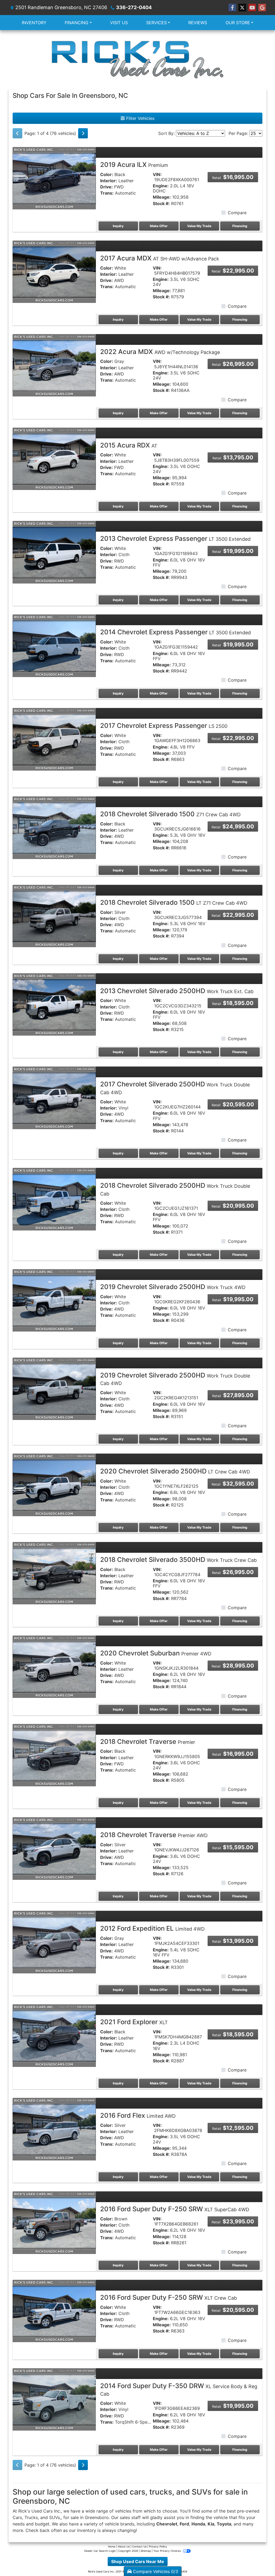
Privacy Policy (158, 2546)
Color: (107, 175)
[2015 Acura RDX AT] (54, 458)
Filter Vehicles (140, 118)
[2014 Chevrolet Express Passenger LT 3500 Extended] (54, 645)
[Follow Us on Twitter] (242, 8)
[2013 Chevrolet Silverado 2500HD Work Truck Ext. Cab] (54, 1004)
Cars (17, 2517)
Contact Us (139, 2546)
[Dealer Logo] (137, 59)
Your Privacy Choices (167, 2551)
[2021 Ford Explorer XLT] (54, 2035)
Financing (240, 226)
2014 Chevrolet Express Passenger (176, 632)
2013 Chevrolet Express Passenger (175, 539)
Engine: (161, 186)
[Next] (83, 133)
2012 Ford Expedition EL (152, 1928)
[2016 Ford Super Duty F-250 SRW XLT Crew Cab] (54, 2311)
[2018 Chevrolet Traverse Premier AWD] (54, 1848)
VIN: (157, 175)
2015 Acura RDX (129, 445)
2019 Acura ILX (134, 165)
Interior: (109, 181)
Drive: (106, 187)
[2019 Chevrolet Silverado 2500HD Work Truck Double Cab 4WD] (54, 1388)
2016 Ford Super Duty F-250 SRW (175, 2209)
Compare (237, 213)
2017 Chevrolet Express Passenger (164, 726)
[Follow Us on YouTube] (252, 8)
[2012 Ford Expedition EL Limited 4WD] (54, 1942)
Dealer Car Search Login (100, 2551)
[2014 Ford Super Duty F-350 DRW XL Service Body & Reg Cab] (54, 2399)
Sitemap (146, 2551)
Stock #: (161, 204)
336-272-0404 (134, 7)
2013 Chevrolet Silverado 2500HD (177, 991)
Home (112, 2546)
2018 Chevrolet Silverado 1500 (170, 814)
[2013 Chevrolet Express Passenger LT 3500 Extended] (54, 552)
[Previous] (17, 133)
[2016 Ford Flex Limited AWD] (54, 2129)
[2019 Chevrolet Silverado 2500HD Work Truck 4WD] (54, 1300)
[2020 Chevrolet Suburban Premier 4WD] (54, 1666)
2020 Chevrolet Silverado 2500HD (175, 1471)
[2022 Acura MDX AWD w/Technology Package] (54, 365)
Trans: (107, 193)
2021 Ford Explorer (134, 2022)
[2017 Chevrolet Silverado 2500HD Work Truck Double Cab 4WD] (54, 1097)
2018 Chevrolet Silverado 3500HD (178, 1560)
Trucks (31, 2517)
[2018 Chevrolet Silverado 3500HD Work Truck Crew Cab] (54, 1573)
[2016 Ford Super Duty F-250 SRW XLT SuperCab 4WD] (54, 2222)
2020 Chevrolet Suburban (156, 1653)
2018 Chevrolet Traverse (148, 1742)
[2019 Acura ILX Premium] (54, 178)
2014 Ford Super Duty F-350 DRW (179, 2389)
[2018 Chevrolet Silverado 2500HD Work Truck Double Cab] (54, 1199)
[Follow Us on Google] (262, 8)
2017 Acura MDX (160, 258)
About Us (124, 2546)
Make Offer (159, 226)
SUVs (55, 2517)
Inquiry (118, 226)
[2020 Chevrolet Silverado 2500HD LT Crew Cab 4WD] (54, 1484)
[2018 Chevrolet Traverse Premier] (54, 1755)
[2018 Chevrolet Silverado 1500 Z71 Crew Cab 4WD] (54, 827)
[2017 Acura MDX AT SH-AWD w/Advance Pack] (54, 271)
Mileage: (162, 197)
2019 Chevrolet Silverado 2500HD (173, 1287)
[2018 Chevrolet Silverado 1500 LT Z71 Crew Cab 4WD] (54, 915)
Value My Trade (199, 226)
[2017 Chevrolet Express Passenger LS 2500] (54, 739)
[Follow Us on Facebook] (232, 8)
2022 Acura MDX (160, 352)
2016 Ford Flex (138, 2115)
